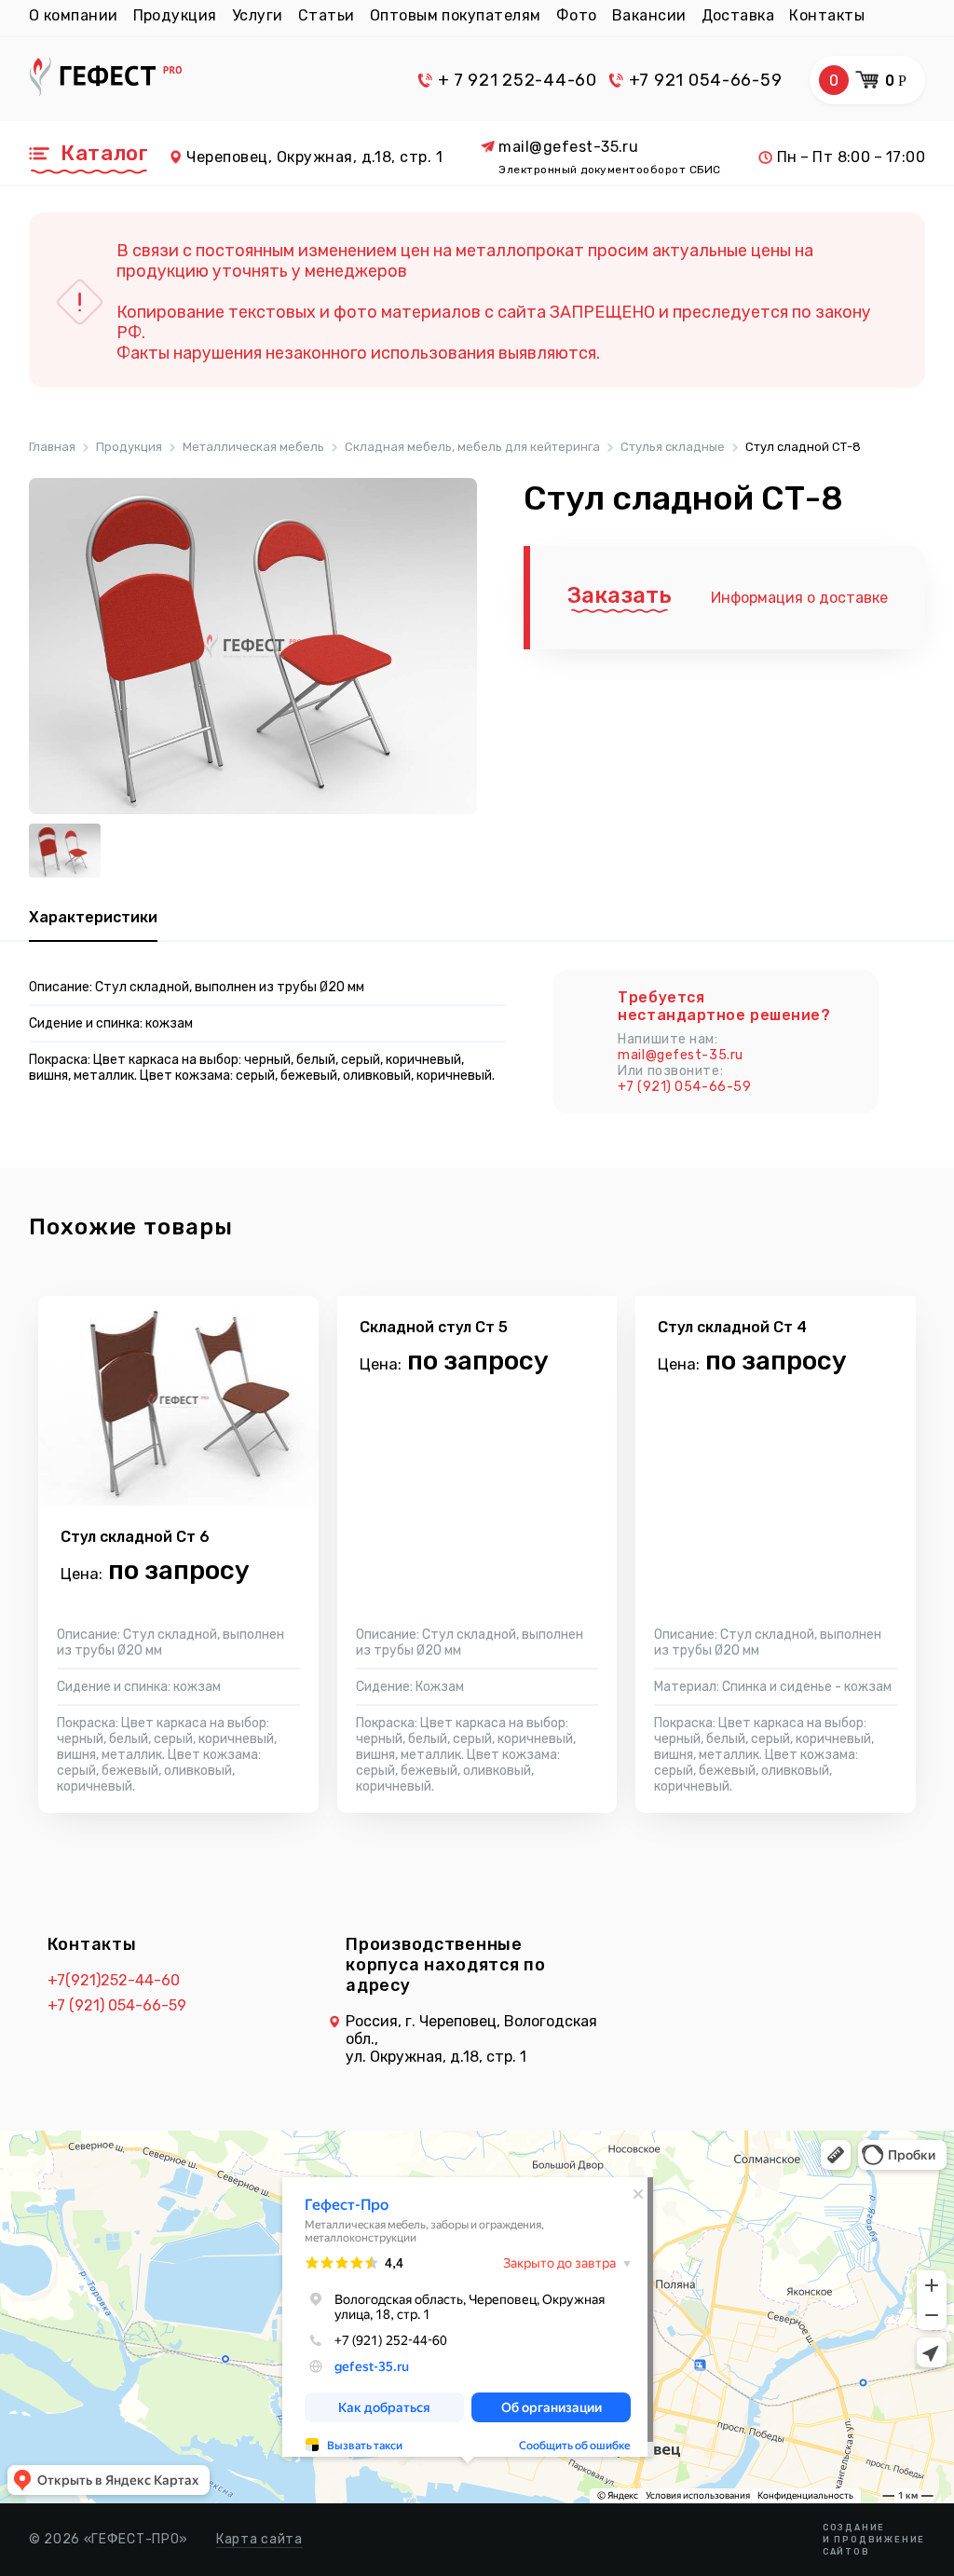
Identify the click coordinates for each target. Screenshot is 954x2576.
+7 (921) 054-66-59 (684, 1087)
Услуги (258, 15)
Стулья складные (673, 447)
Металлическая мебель (253, 447)
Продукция (175, 15)
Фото (577, 15)
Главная (52, 447)
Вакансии (649, 15)
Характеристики (93, 917)
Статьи (327, 15)
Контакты (827, 15)
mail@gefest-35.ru (568, 147)
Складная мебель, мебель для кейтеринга (472, 447)
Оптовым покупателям (456, 15)
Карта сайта (259, 2539)
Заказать (620, 595)
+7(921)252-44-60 (114, 1980)
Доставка (738, 15)
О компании (74, 15)
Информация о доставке (799, 598)
